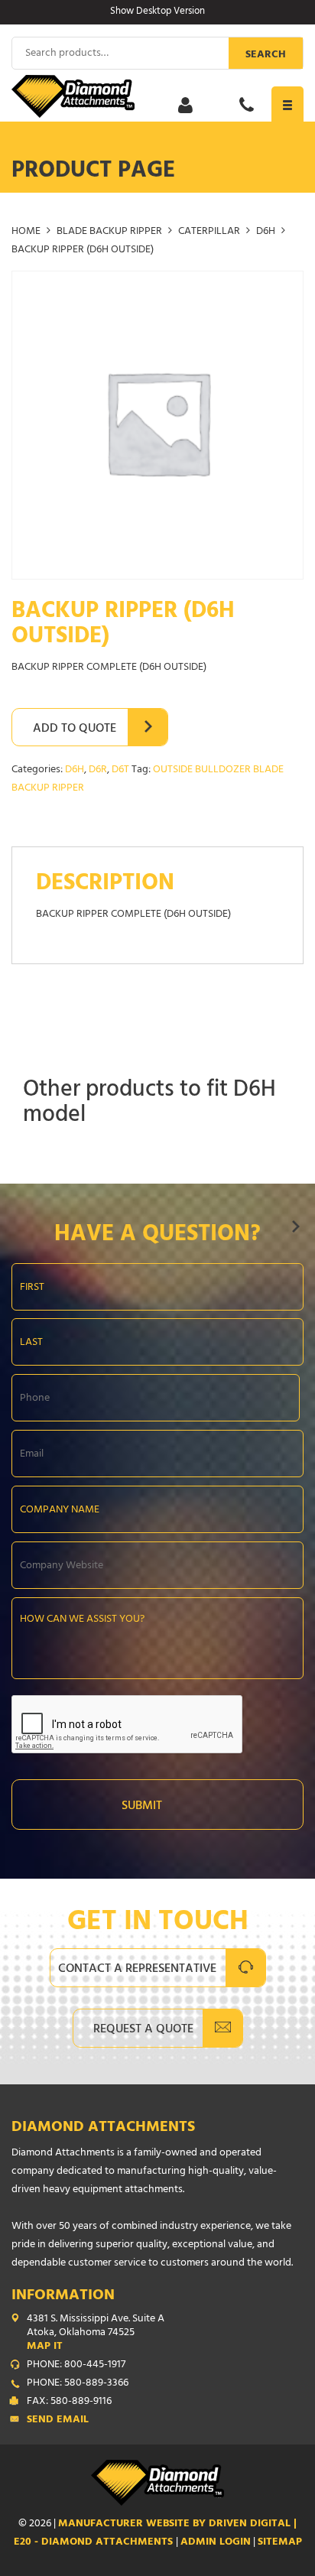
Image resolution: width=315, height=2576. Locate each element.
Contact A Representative (137, 1970)
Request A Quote (143, 2030)
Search (266, 55)
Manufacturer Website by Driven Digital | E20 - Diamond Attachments (156, 2534)
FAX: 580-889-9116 (69, 2402)
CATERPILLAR (209, 232)
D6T (120, 770)
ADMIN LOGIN (216, 2543)
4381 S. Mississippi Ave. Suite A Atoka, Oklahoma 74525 (96, 2334)
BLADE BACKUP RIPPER (109, 232)
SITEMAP (280, 2543)
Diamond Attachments (103, 2128)
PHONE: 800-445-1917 (76, 2366)
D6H (266, 232)
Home (26, 232)
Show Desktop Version (157, 12)
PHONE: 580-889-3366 (78, 2384)
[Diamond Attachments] (157, 96)
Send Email (58, 2421)
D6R (98, 770)
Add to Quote (75, 729)
